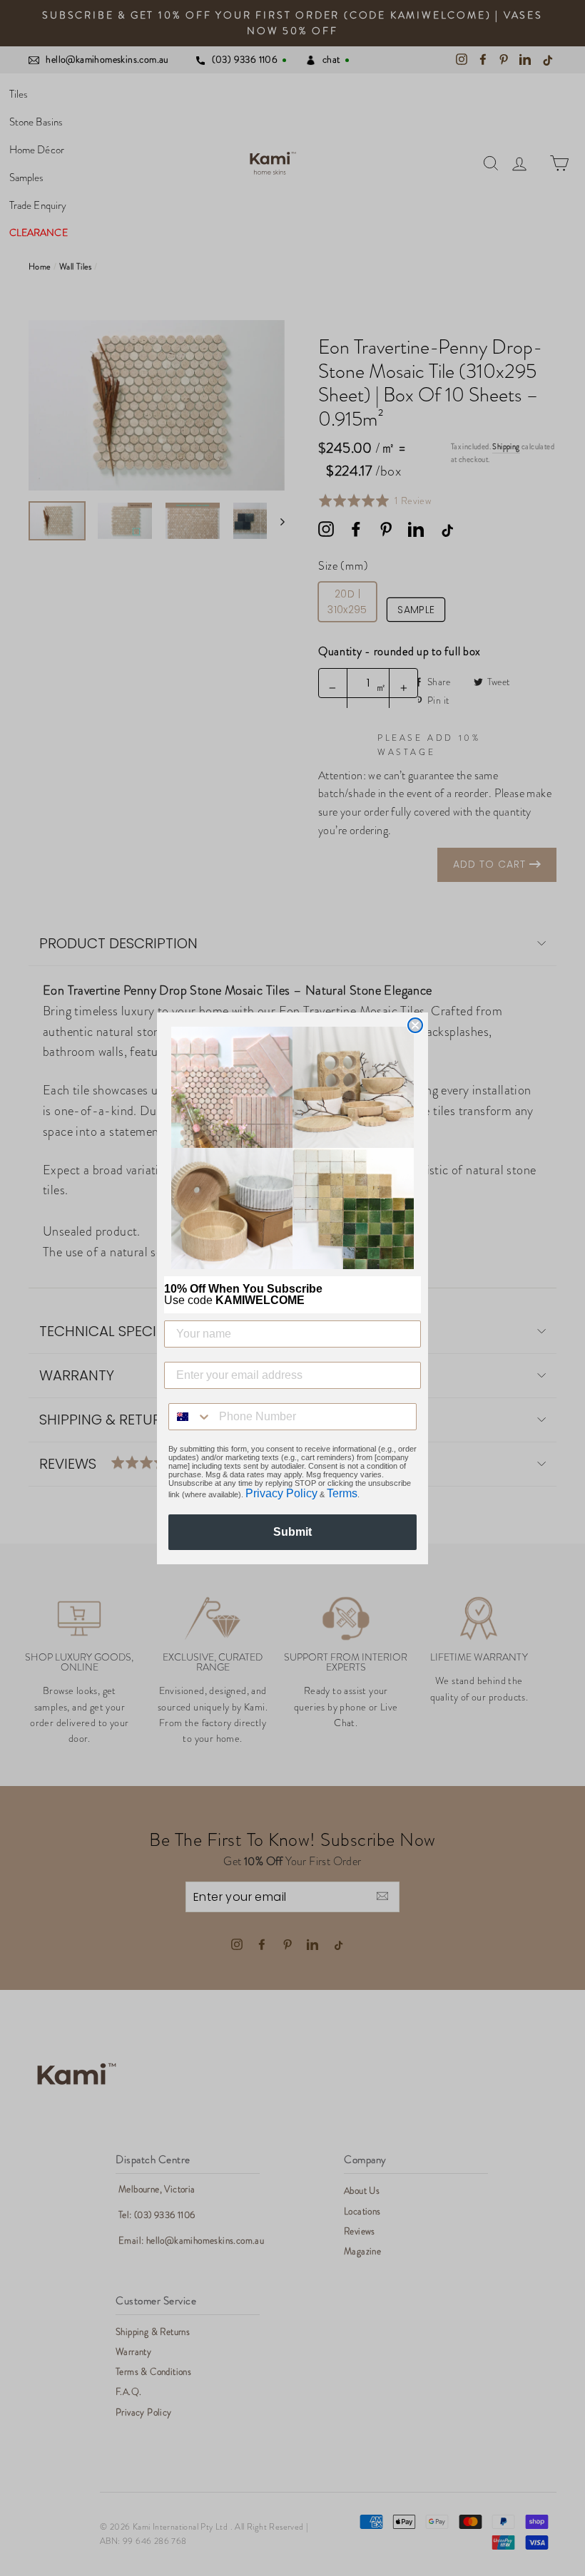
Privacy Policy (281, 1493)
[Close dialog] (415, 1025)
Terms (342, 1493)
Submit (292, 1532)
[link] (292, 1148)
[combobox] (190, 1417)
